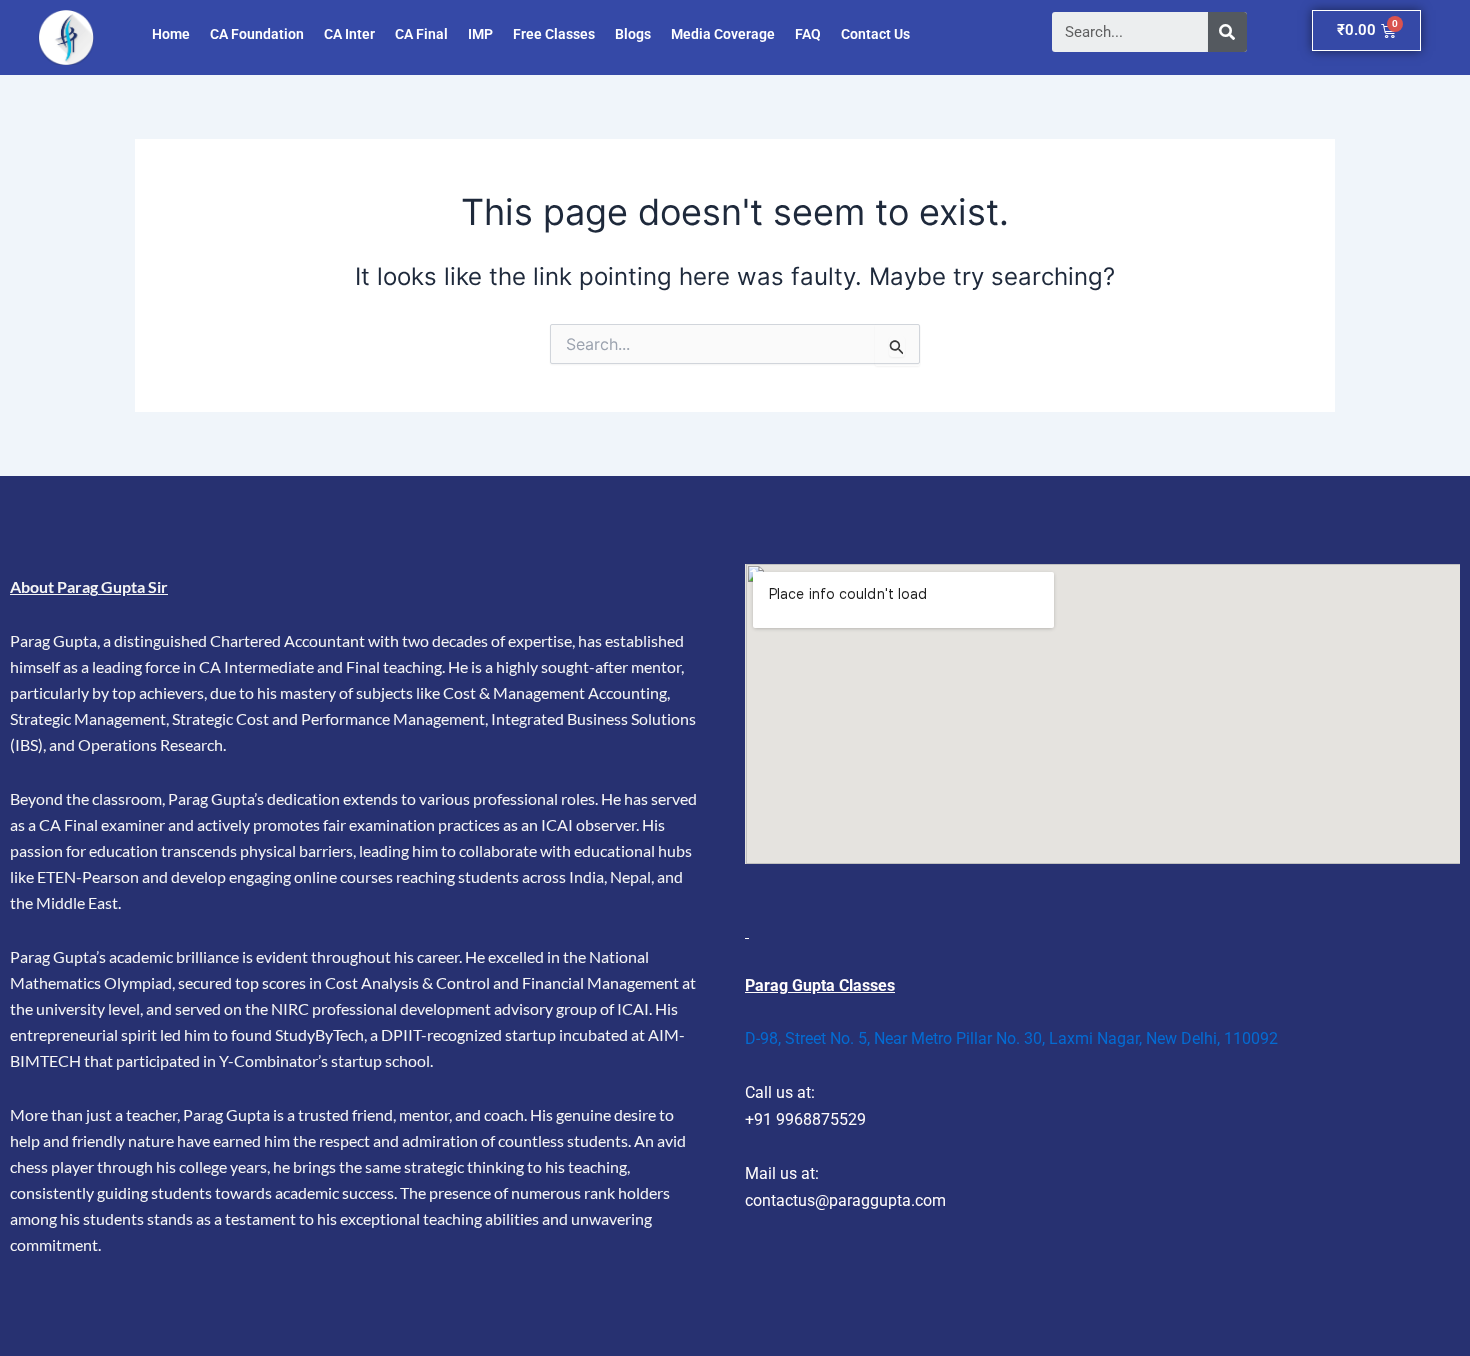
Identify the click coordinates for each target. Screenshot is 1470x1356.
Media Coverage (723, 34)
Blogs (633, 34)
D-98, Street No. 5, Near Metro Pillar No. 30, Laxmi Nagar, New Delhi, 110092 (1011, 1038)
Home (171, 34)
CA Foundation (257, 34)
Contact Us (875, 34)
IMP (480, 34)
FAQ (808, 34)
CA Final (421, 34)
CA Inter (349, 34)
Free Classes (554, 34)
